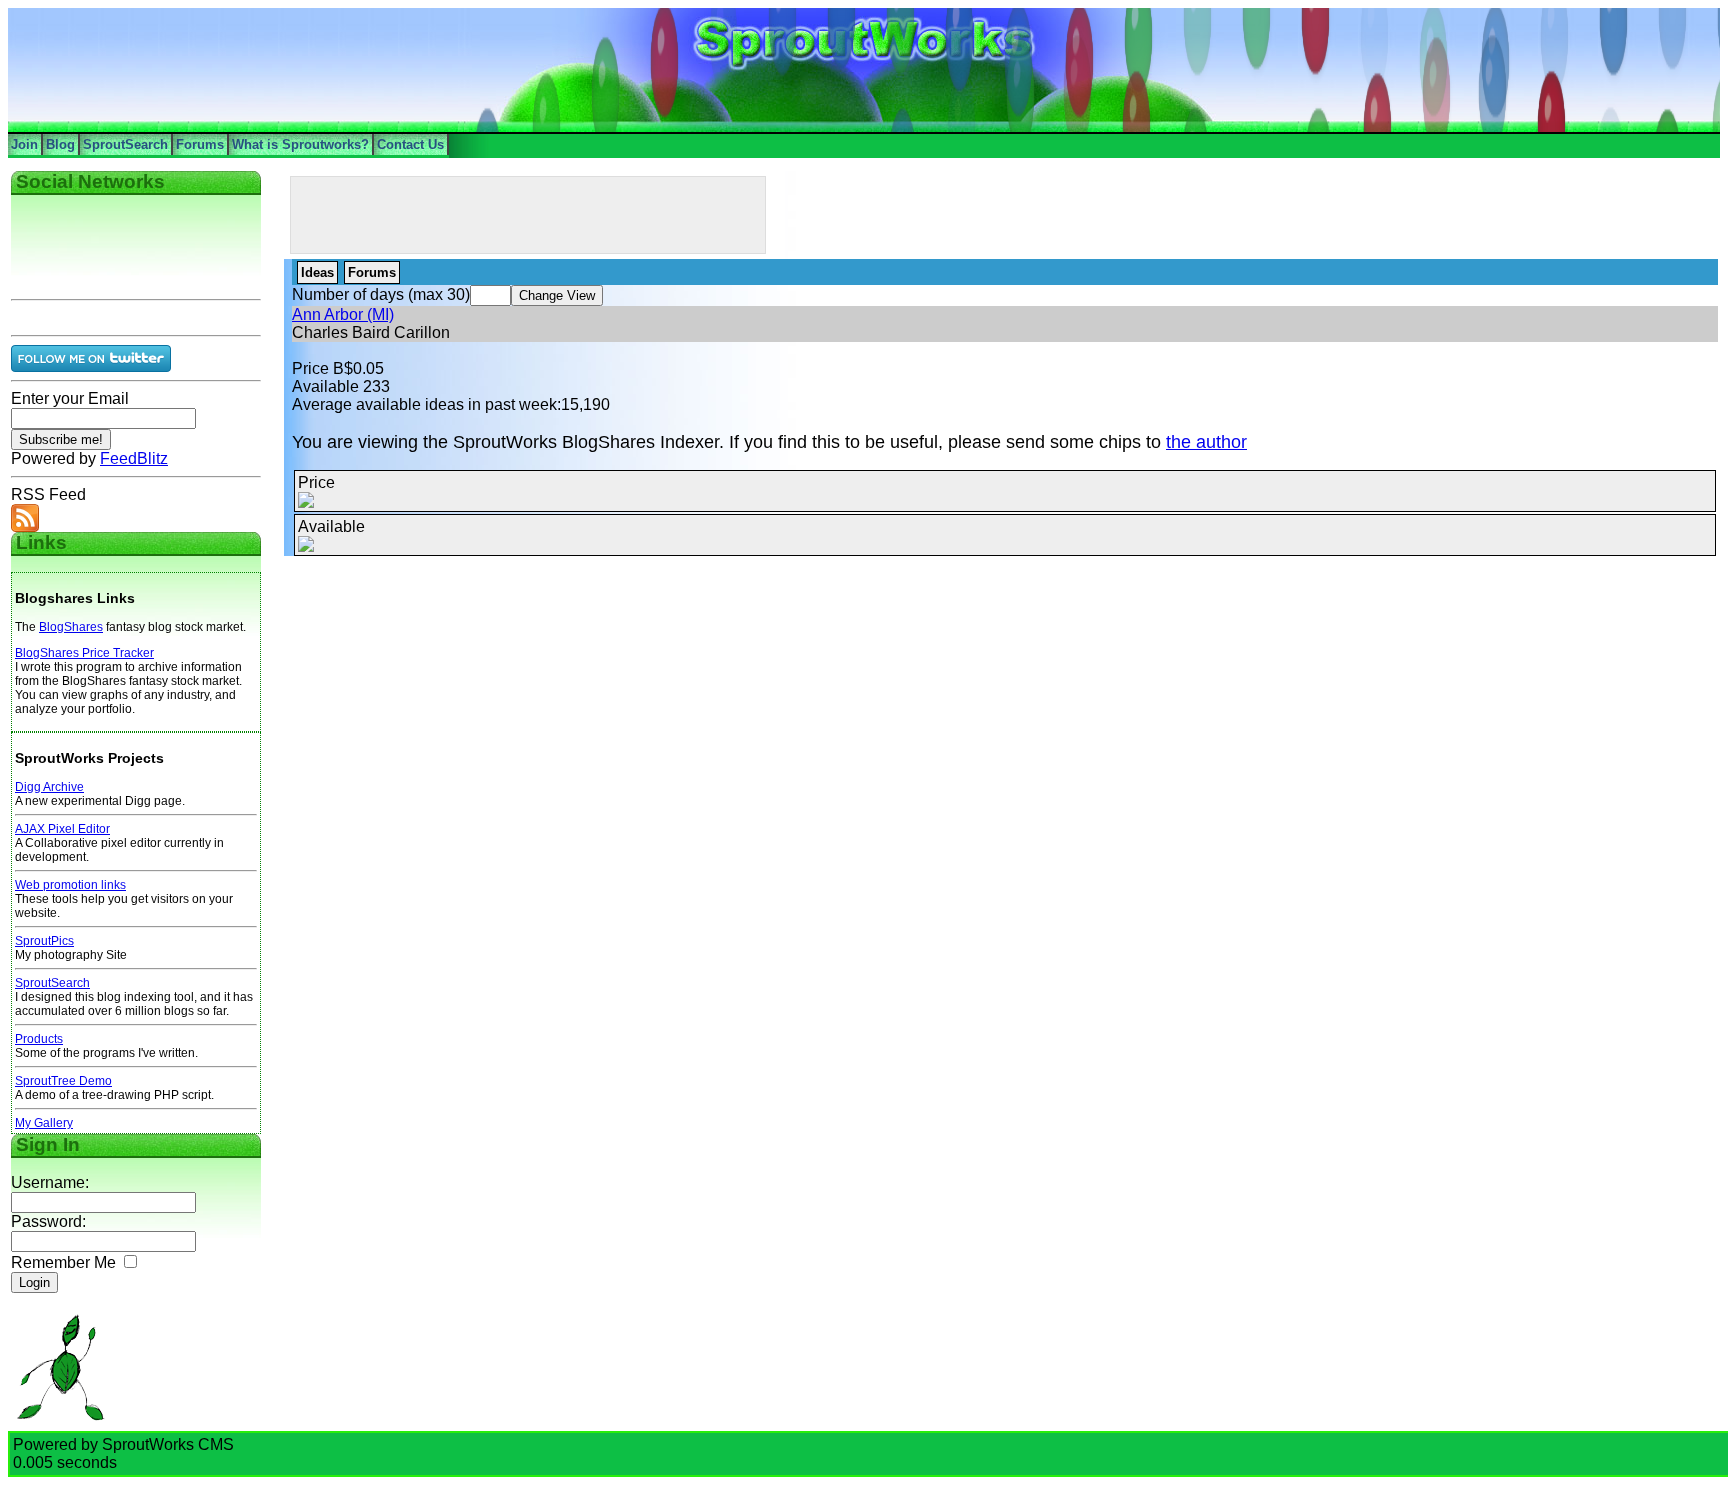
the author (1206, 442)
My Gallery (44, 1123)
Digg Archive (49, 787)
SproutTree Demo (63, 1081)
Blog (60, 144)
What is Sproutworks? (300, 144)
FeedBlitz (134, 458)
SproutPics (44, 941)
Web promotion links (70, 885)
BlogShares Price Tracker (84, 653)
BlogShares (71, 627)
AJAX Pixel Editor (62, 829)
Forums (200, 144)
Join (24, 144)
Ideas (317, 272)
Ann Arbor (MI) (343, 314)
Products (39, 1039)
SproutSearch (125, 144)
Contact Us (410, 144)
